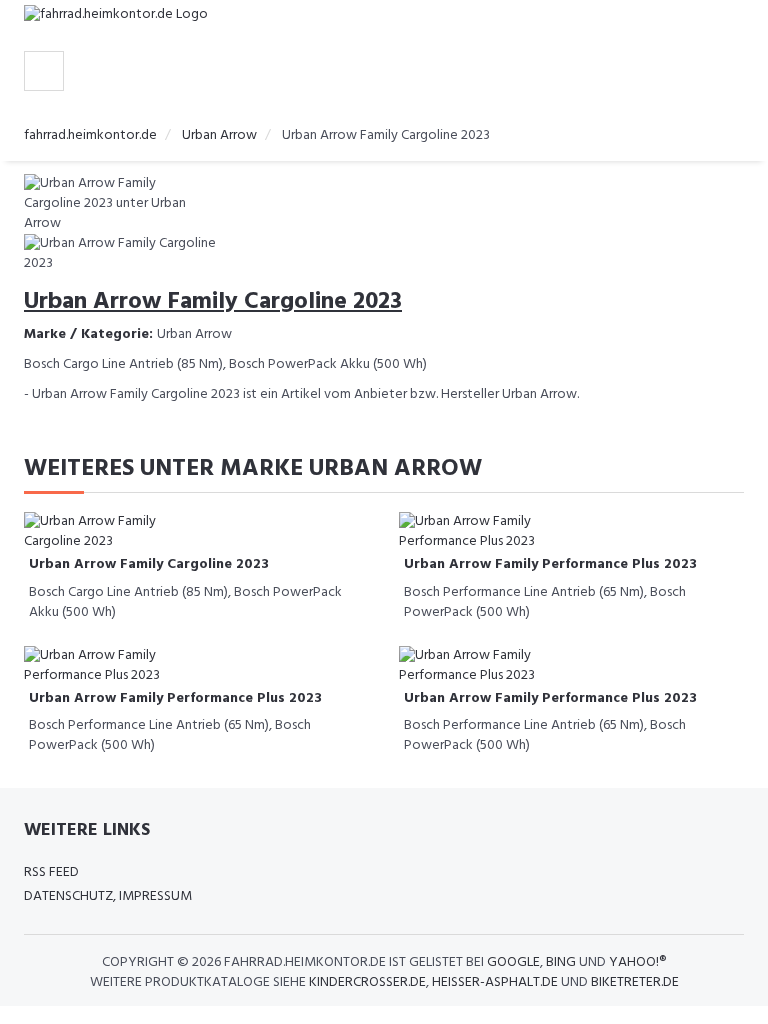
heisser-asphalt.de (495, 982)
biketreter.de (635, 982)
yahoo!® (637, 962)
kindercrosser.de (367, 982)
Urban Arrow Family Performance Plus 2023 (550, 564)
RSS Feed (51, 872)
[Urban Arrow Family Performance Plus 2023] (479, 532)
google (513, 962)
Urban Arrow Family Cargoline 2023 (149, 564)
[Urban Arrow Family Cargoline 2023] (104, 532)
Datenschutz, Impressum (108, 896)
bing (561, 962)
